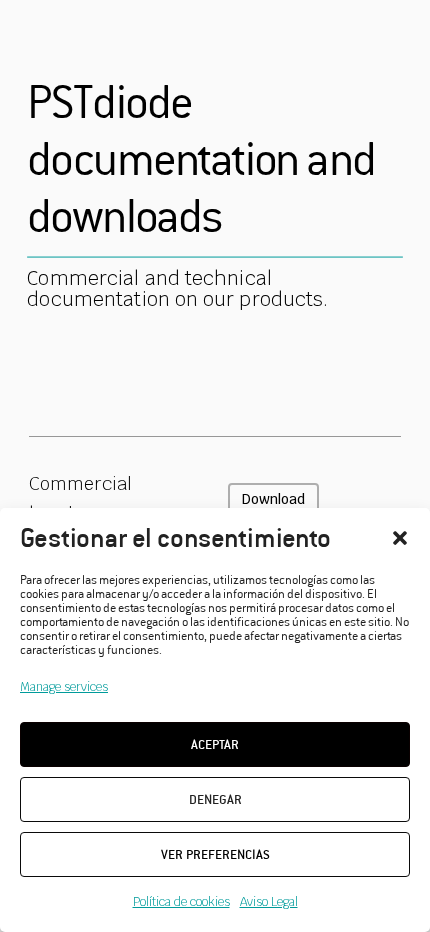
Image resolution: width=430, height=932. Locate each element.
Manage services (64, 687)
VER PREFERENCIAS (215, 854)
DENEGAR (215, 799)
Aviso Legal (269, 902)
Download (273, 499)
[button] (400, 538)
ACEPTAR (215, 744)
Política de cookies (181, 902)
